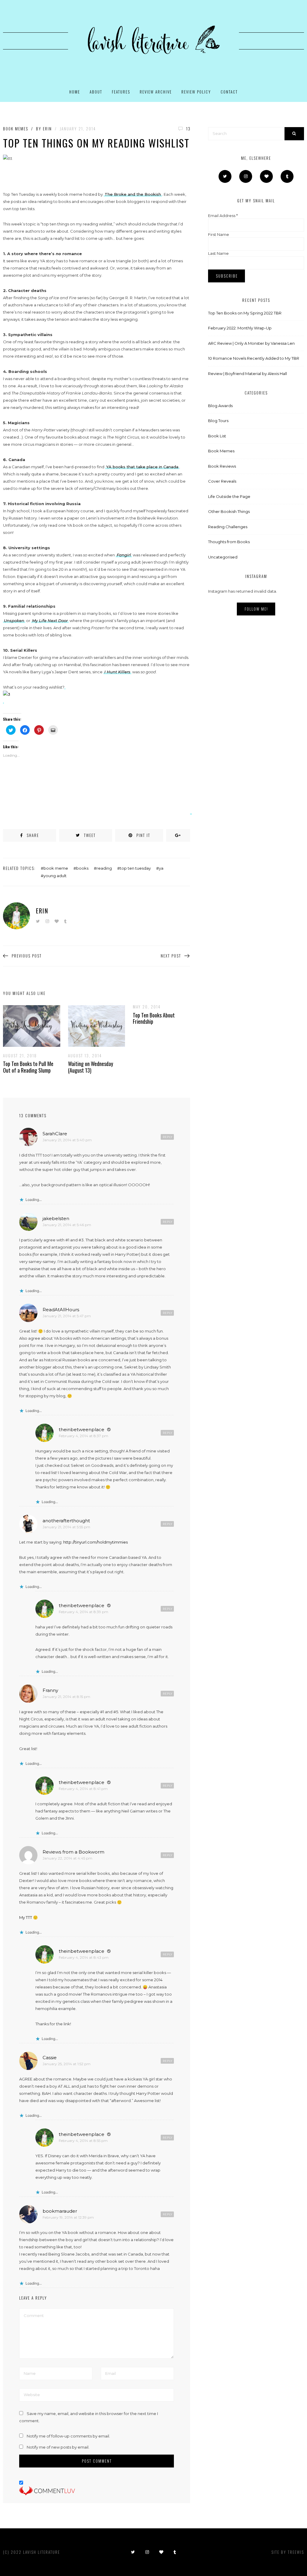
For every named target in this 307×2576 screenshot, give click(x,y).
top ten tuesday (135, 868)
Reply (168, 1137)
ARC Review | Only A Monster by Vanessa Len (251, 343)
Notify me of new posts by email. (58, 2447)
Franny (50, 1690)
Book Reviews (222, 466)
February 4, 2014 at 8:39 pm (83, 1612)
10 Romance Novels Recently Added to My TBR (254, 358)
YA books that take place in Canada (142, 467)
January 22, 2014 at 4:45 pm (67, 1858)
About (96, 92)
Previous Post (27, 956)
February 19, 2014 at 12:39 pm (68, 2217)
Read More (27, 1026)
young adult (55, 876)
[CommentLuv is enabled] (47, 2491)
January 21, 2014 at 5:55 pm (66, 1527)
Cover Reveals (222, 481)
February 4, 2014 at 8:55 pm (83, 2141)
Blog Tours (218, 421)
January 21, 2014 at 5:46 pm (67, 1225)
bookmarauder (60, 2211)
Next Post (171, 956)
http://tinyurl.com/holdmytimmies (95, 1542)
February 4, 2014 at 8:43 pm (84, 1957)
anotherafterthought (66, 1521)
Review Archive (156, 92)
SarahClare (55, 1134)
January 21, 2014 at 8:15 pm (66, 1697)
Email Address (223, 216)
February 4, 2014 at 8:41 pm (83, 1789)
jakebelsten (56, 1218)
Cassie (50, 2058)
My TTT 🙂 (28, 1917)
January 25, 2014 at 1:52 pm (67, 2064)
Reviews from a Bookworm (73, 1852)
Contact (229, 92)
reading (104, 868)
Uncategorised (223, 557)
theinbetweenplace (82, 1429)
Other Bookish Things (229, 511)
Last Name (218, 253)
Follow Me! (256, 609)
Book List (217, 436)
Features (121, 92)
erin (47, 129)
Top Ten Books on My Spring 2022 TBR (245, 313)
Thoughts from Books (229, 542)
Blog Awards (220, 406)
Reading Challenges (228, 527)
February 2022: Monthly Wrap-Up (240, 328)
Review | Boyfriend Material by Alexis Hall (247, 374)
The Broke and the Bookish (133, 194)
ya (161, 868)
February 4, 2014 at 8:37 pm (83, 1436)
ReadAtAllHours (61, 1310)
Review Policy (196, 92)
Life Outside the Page (229, 496)
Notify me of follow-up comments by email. (68, 2436)
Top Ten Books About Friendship (154, 1018)
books (82, 868)
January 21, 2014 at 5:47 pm (67, 1316)
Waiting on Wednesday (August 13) (91, 1067)
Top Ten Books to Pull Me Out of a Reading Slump (28, 1067)
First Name (219, 234)
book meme (56, 868)
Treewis (296, 2552)
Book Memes (16, 129)
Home (75, 92)
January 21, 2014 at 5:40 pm (67, 1140)
